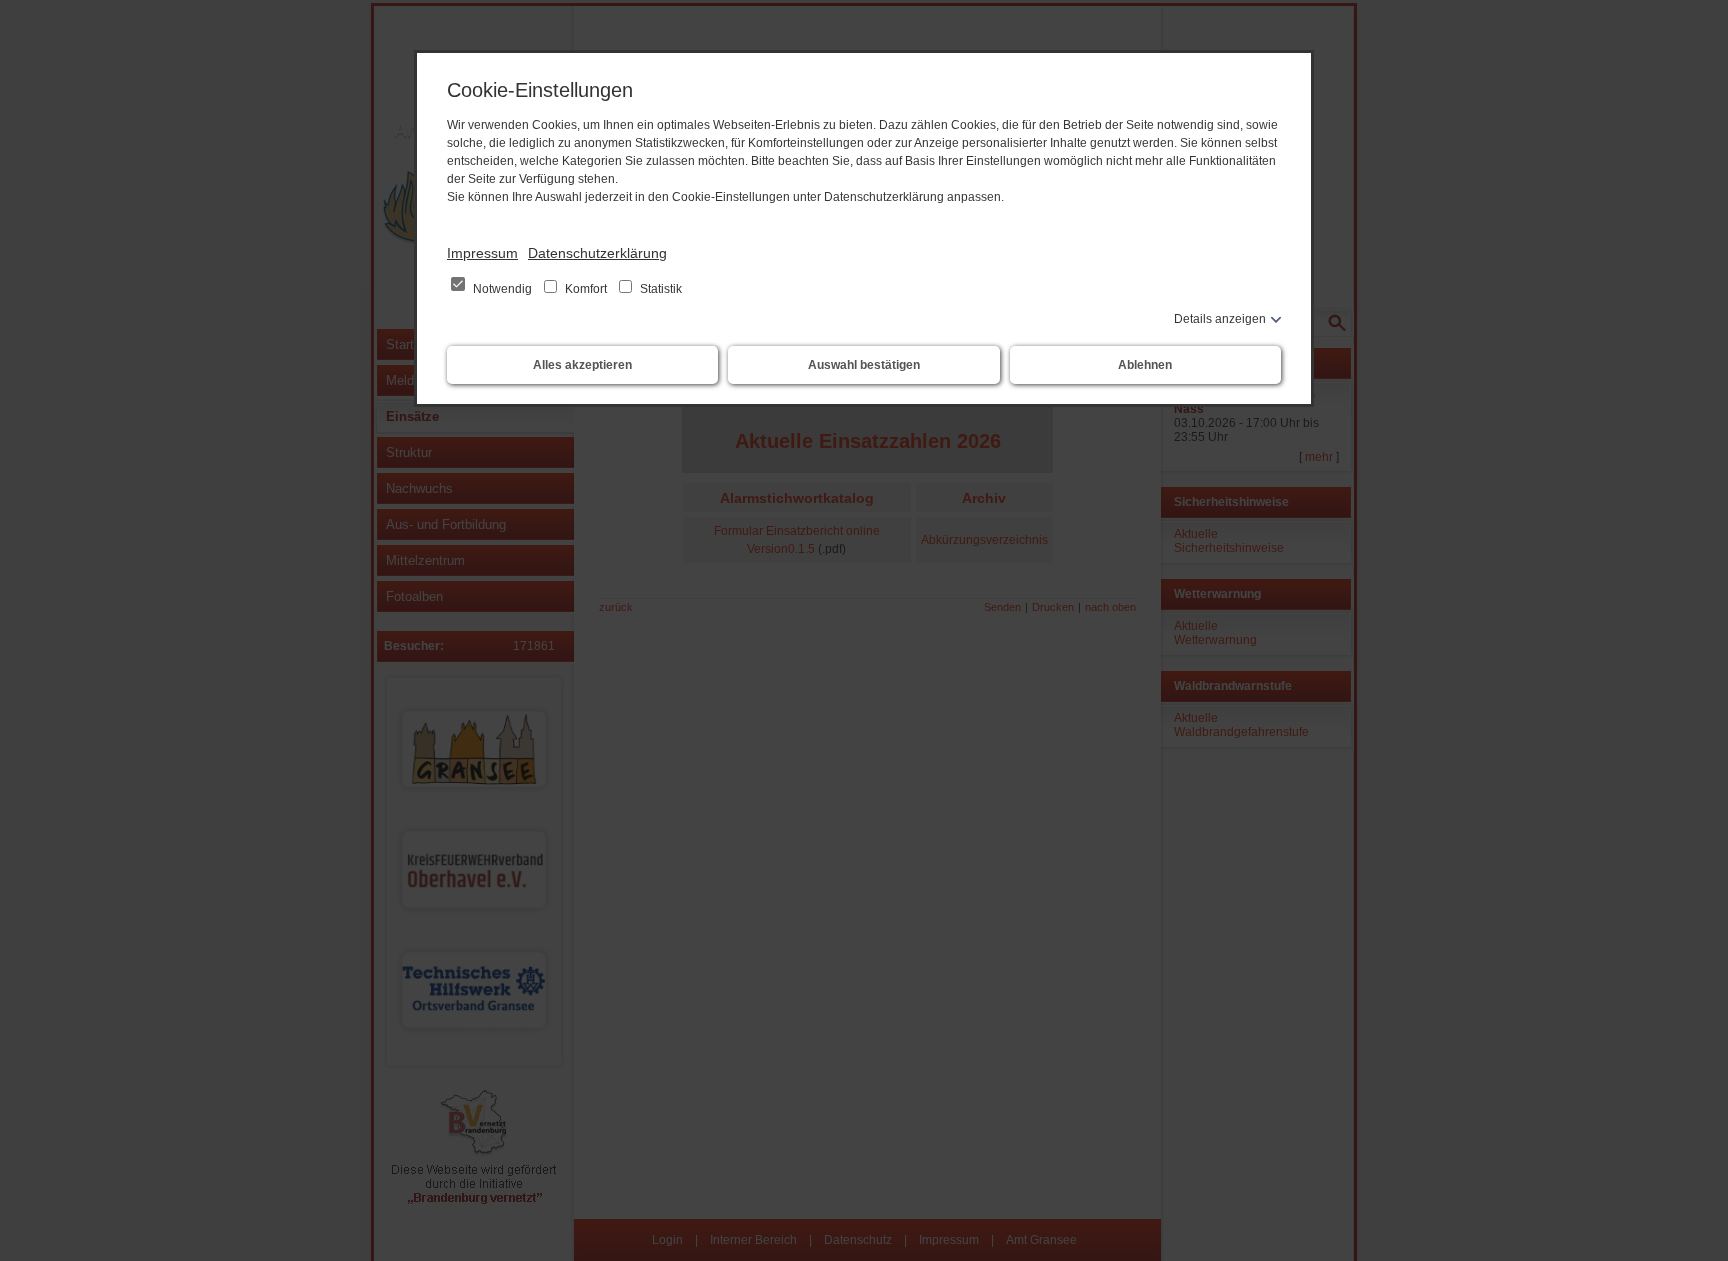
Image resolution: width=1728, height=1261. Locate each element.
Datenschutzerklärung (597, 253)
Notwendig (502, 289)
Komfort (586, 289)
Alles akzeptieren (582, 365)
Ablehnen (1145, 365)
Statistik (659, 289)
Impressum (482, 253)
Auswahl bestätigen (864, 365)
